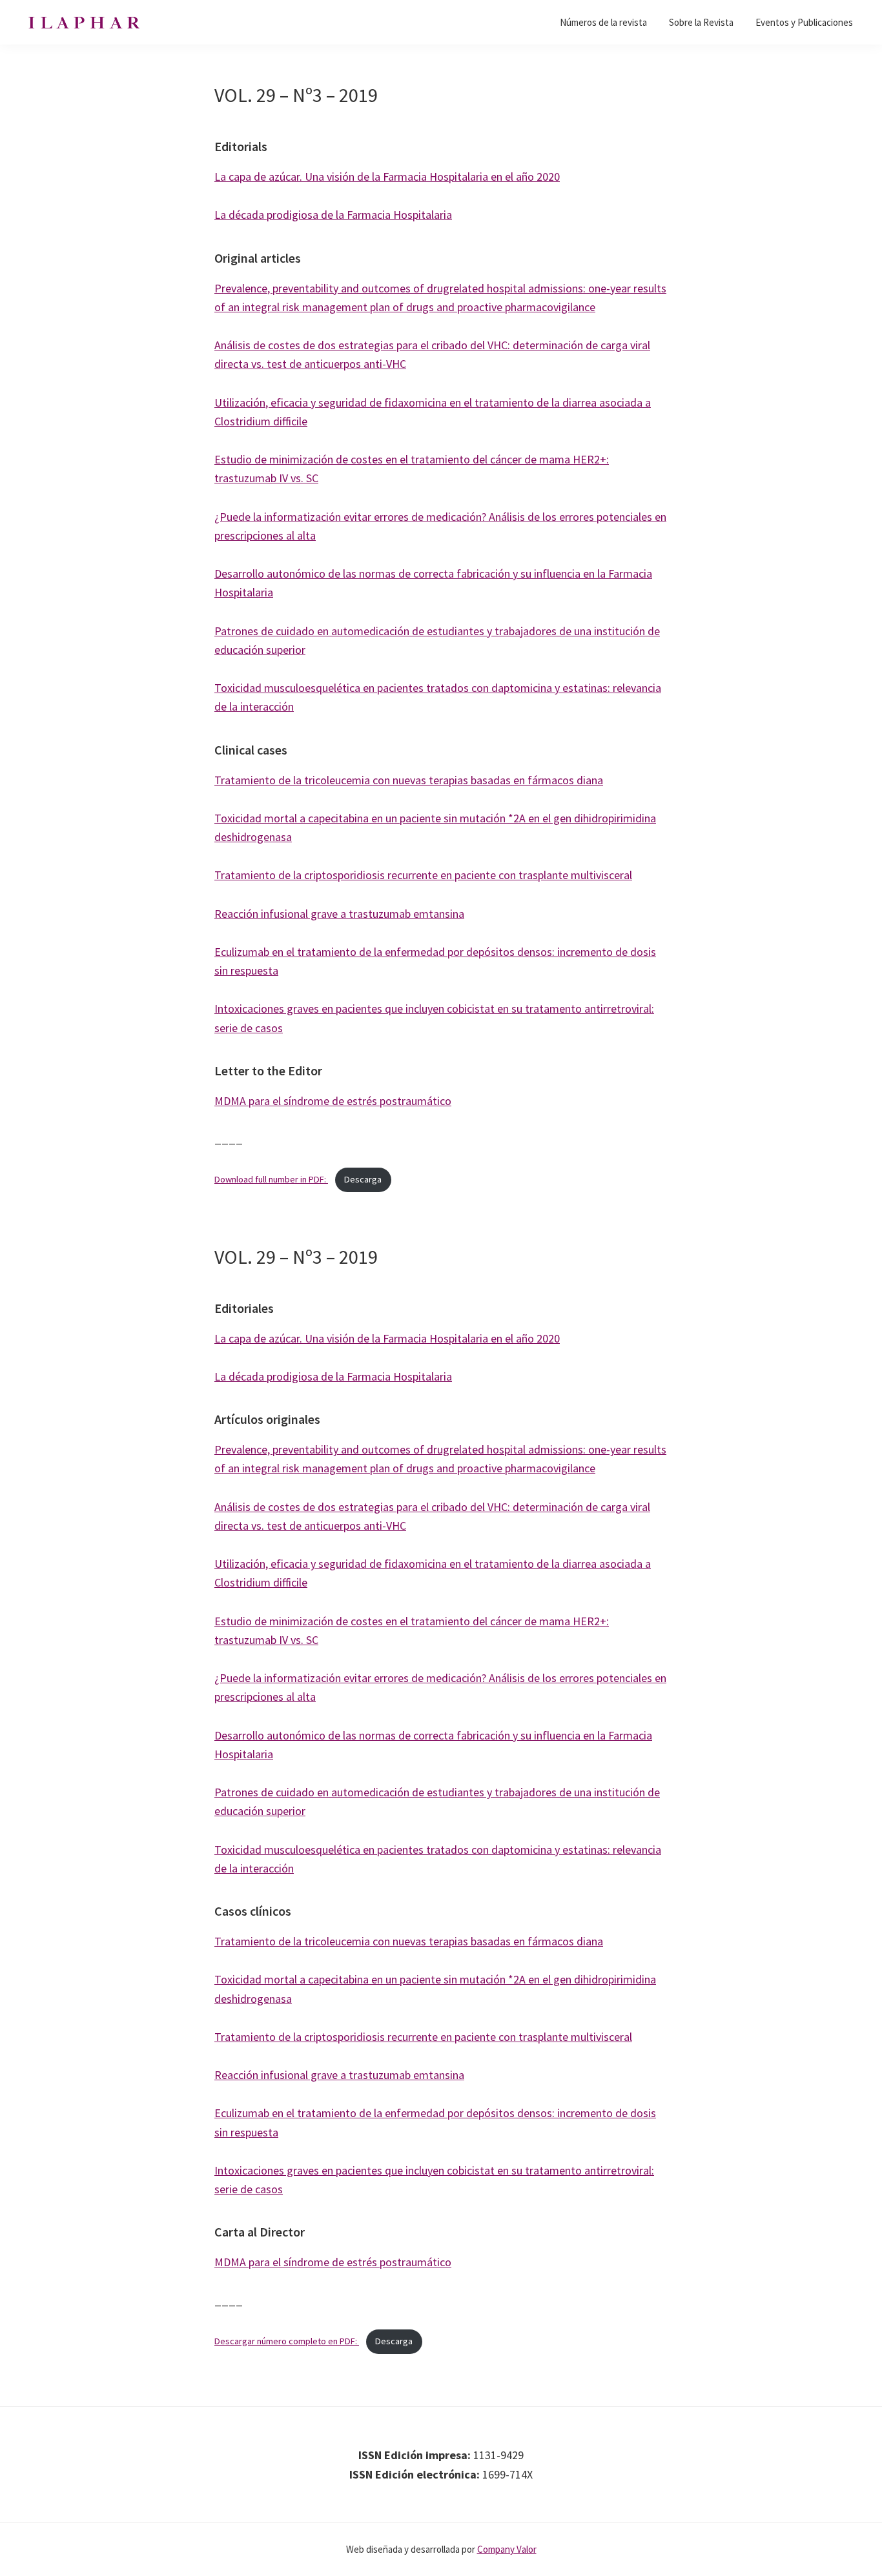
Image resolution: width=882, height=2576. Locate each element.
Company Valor (507, 2549)
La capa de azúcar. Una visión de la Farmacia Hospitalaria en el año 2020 (387, 177)
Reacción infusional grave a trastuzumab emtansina (339, 914)
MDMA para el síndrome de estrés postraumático (333, 1101)
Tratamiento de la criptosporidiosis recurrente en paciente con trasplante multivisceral (423, 875)
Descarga (363, 1179)
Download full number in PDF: (271, 1179)
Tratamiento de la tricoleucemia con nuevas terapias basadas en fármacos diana (409, 780)
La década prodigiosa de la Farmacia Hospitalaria (333, 215)
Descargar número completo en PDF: (287, 2341)
